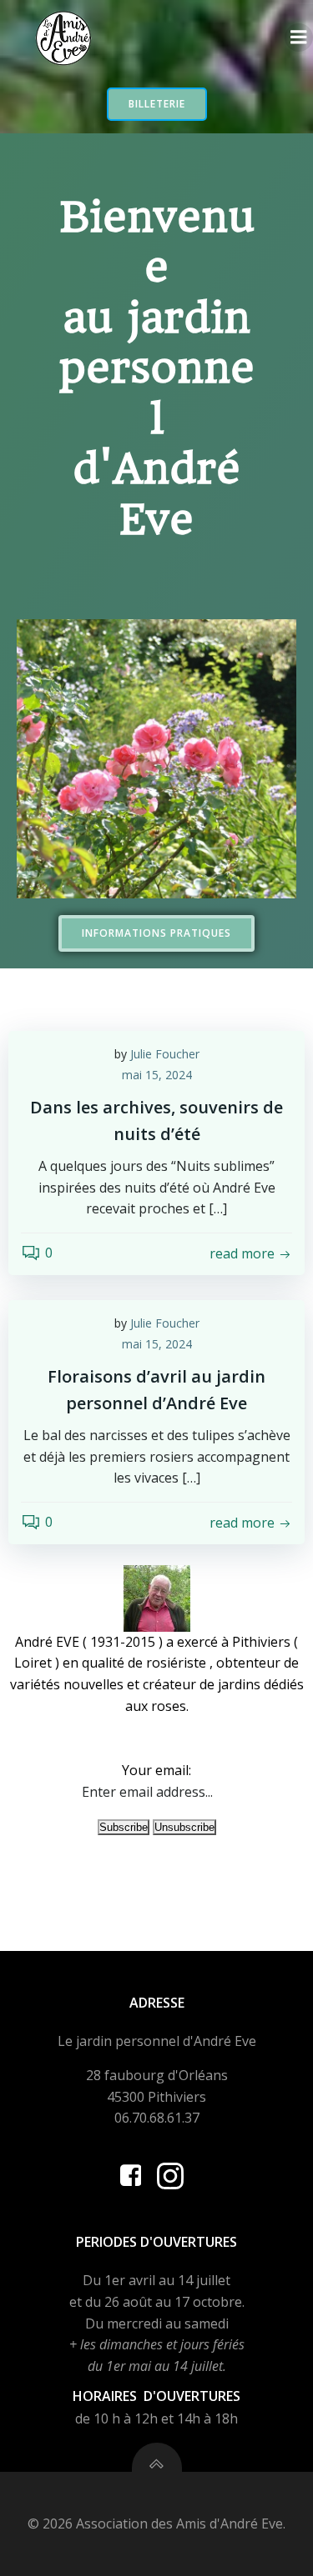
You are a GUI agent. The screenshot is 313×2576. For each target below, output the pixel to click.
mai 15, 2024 (157, 1075)
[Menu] (299, 38)
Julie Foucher (165, 1054)
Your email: (156, 1770)
